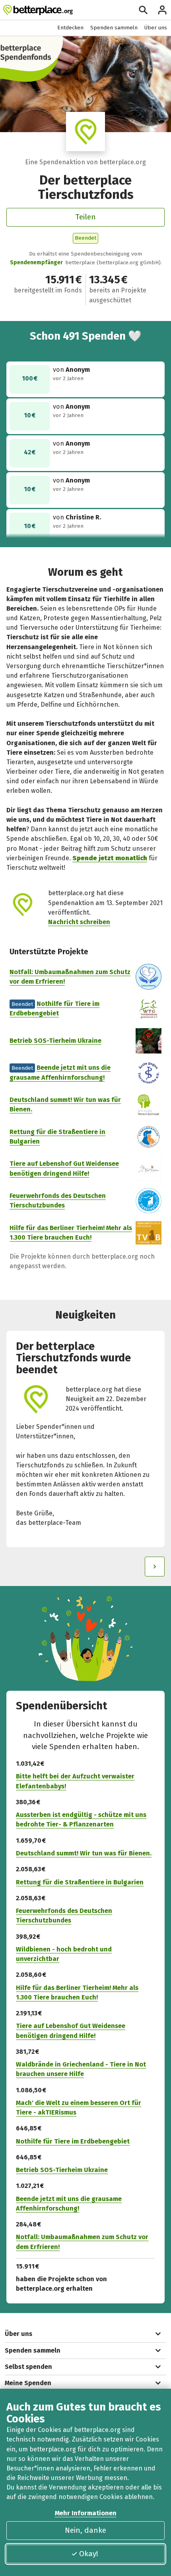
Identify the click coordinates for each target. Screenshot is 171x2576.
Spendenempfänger (36, 262)
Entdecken (70, 28)
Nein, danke (85, 2530)
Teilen (85, 217)
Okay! (89, 2554)
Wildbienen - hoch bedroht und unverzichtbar (64, 1954)
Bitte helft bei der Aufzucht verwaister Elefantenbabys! (75, 1781)
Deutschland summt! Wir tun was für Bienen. (84, 1853)
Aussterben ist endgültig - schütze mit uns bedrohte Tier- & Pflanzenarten (81, 1820)
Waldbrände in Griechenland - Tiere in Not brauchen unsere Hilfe (81, 2069)
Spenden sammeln (114, 28)
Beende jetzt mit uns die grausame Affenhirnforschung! (69, 2204)
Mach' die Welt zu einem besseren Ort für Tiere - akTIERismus (79, 2108)
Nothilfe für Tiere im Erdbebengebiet (73, 2141)
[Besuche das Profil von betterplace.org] (85, 132)
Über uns (156, 28)
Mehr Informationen (86, 2513)
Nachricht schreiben (79, 922)
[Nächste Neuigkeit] (155, 1567)
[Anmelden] (162, 10)
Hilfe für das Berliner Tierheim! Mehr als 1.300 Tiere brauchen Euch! (77, 1993)
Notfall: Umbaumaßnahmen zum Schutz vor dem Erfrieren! (82, 2242)
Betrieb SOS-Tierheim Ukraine (55, 1041)
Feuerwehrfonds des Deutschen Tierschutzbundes (64, 1916)
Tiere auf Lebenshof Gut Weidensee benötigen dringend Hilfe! (71, 2031)
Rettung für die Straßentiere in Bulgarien (80, 1882)
